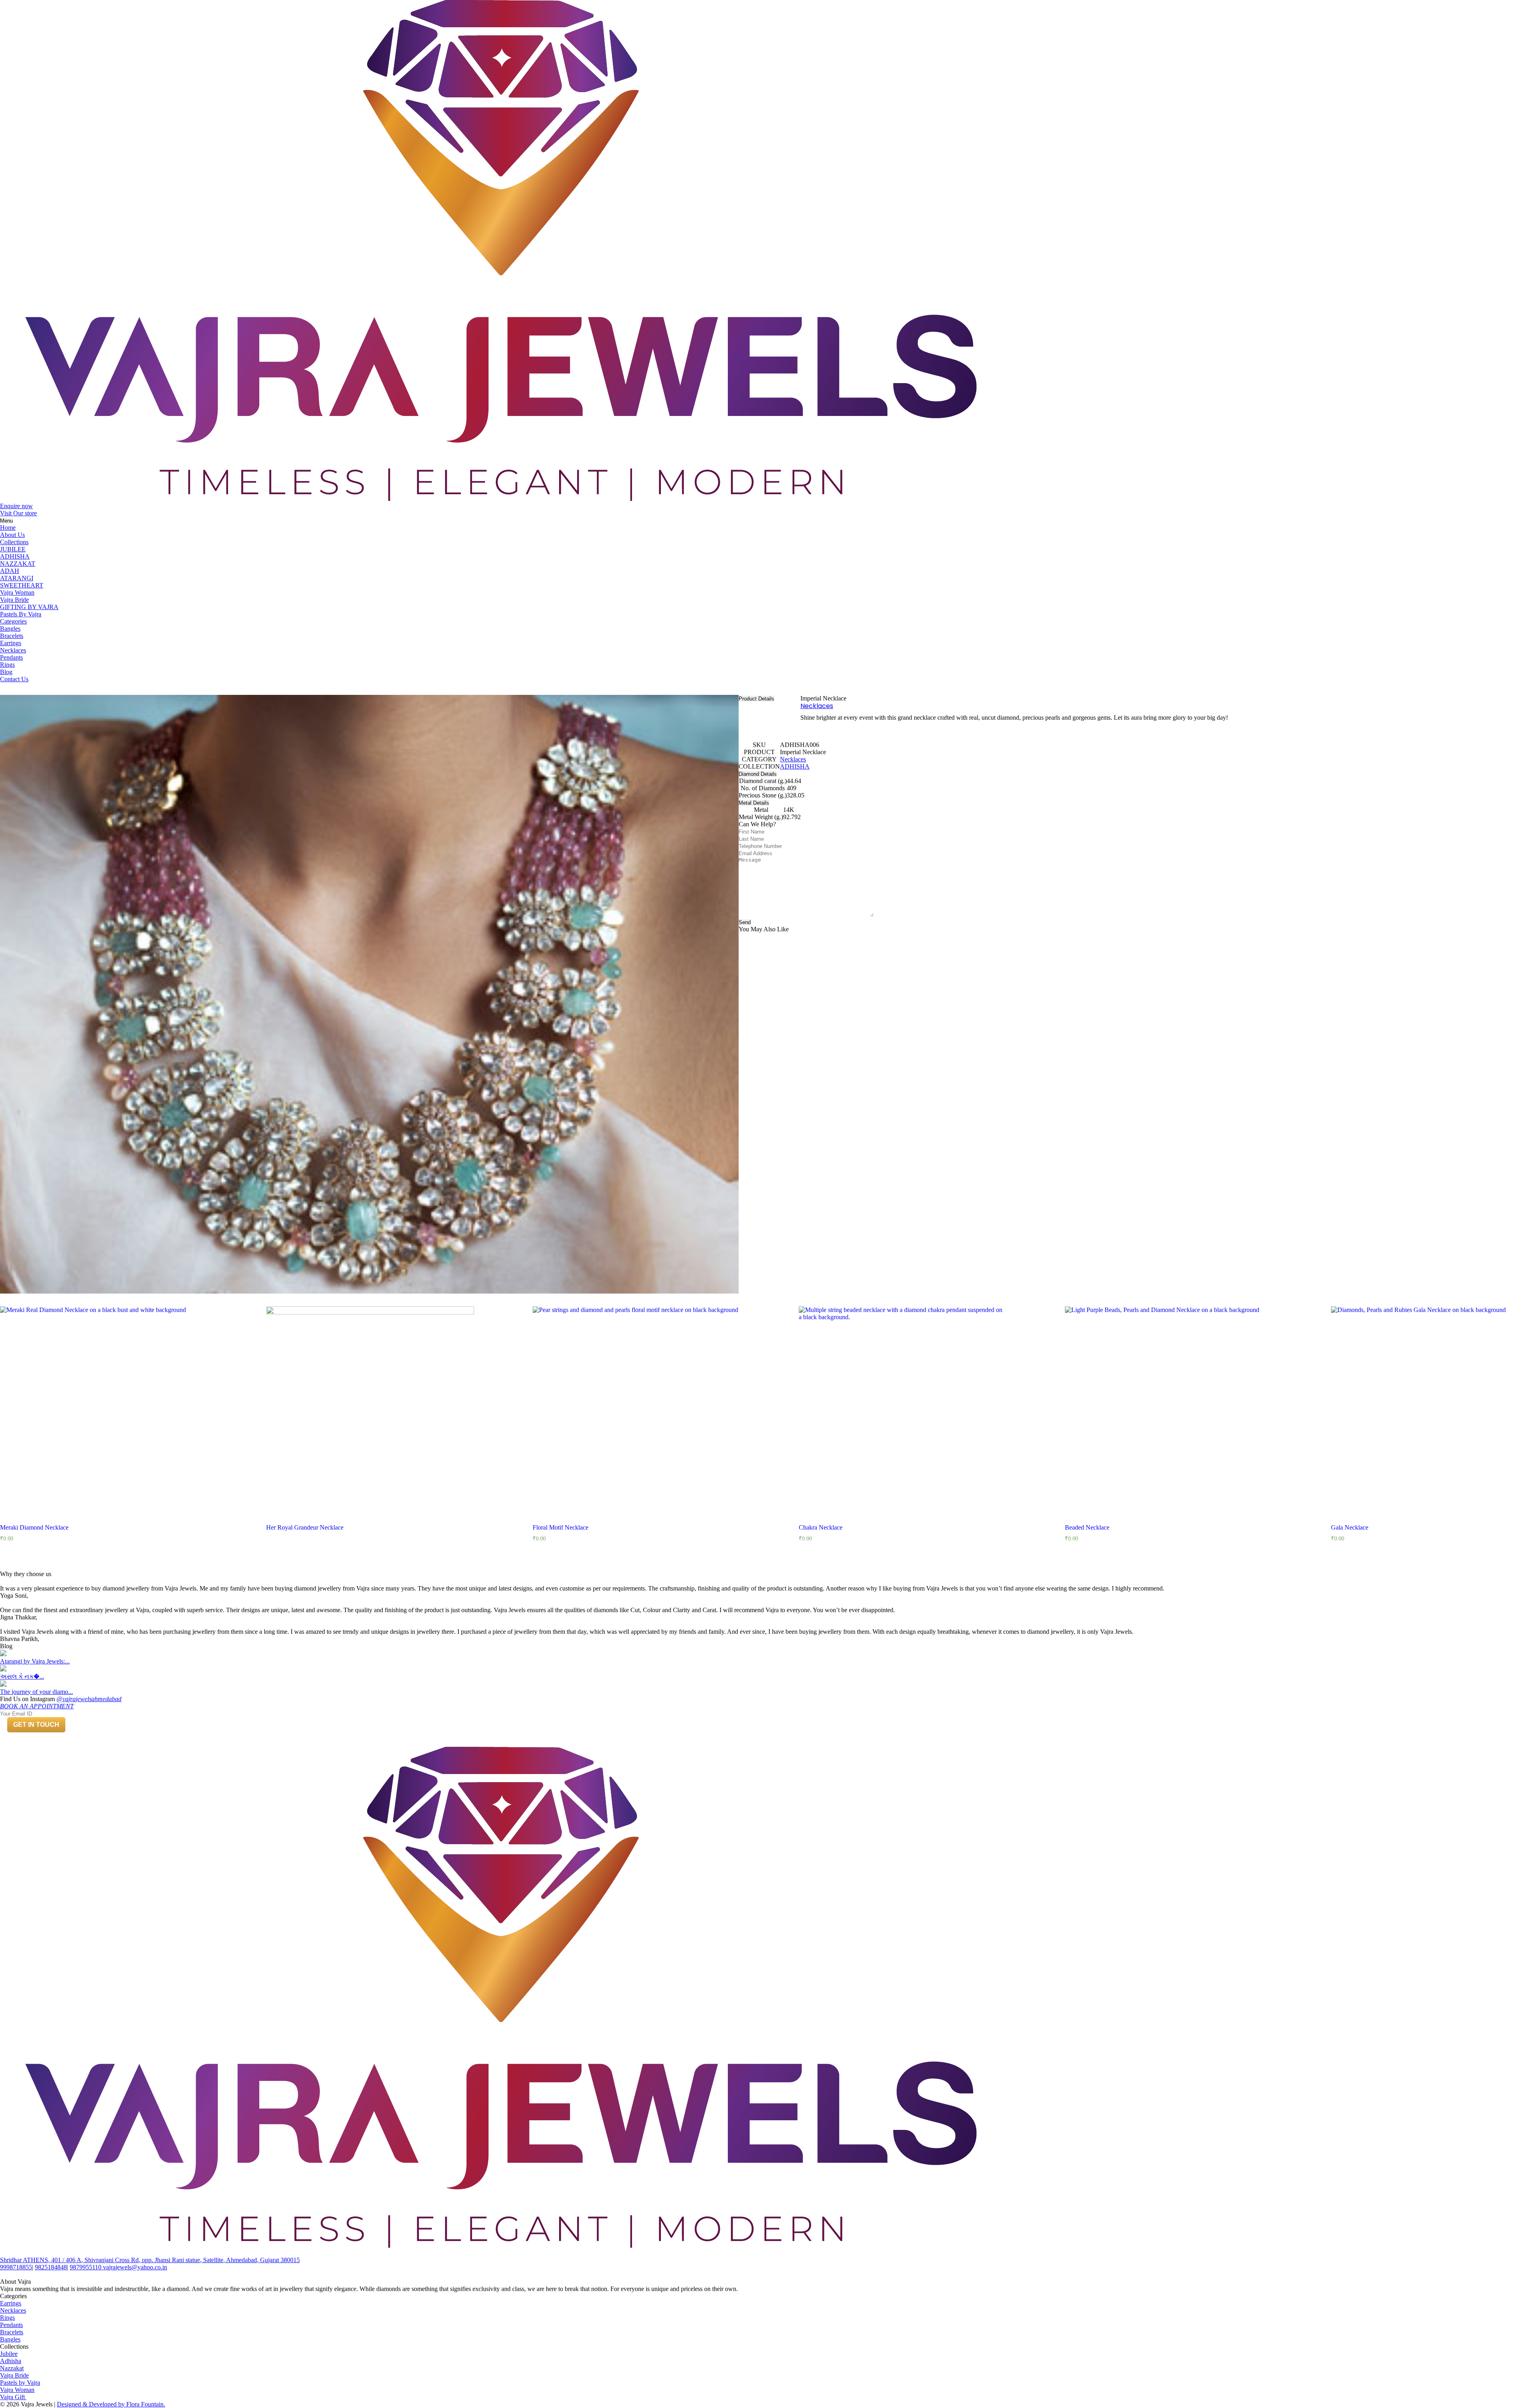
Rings (7, 665)
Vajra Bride (14, 600)
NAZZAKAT (18, 564)
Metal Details (754, 803)
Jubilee (9, 2354)
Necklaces (13, 650)
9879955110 (86, 2267)
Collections (14, 542)
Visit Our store (18, 513)
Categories (13, 621)
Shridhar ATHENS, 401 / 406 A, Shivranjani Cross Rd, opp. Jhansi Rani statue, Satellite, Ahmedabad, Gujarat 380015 (150, 2260)
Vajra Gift (13, 2397)
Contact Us (14, 679)
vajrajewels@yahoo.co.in (135, 2267)
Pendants (11, 657)
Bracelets (12, 636)
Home (8, 528)
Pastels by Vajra (20, 2383)
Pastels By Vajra (21, 614)
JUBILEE (13, 549)
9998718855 (16, 2267)
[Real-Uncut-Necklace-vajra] (369, 994)
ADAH (10, 571)
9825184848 (51, 2267)
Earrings (11, 643)
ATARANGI (17, 578)
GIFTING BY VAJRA (29, 607)
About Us (12, 535)
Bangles (10, 629)
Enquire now (16, 506)
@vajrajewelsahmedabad (89, 1699)
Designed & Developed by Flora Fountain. (111, 2404)
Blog (6, 672)
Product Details (756, 699)
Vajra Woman (17, 592)
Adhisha (11, 2361)
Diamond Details (758, 774)
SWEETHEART (22, 585)
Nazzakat (12, 2368)
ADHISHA (15, 556)
